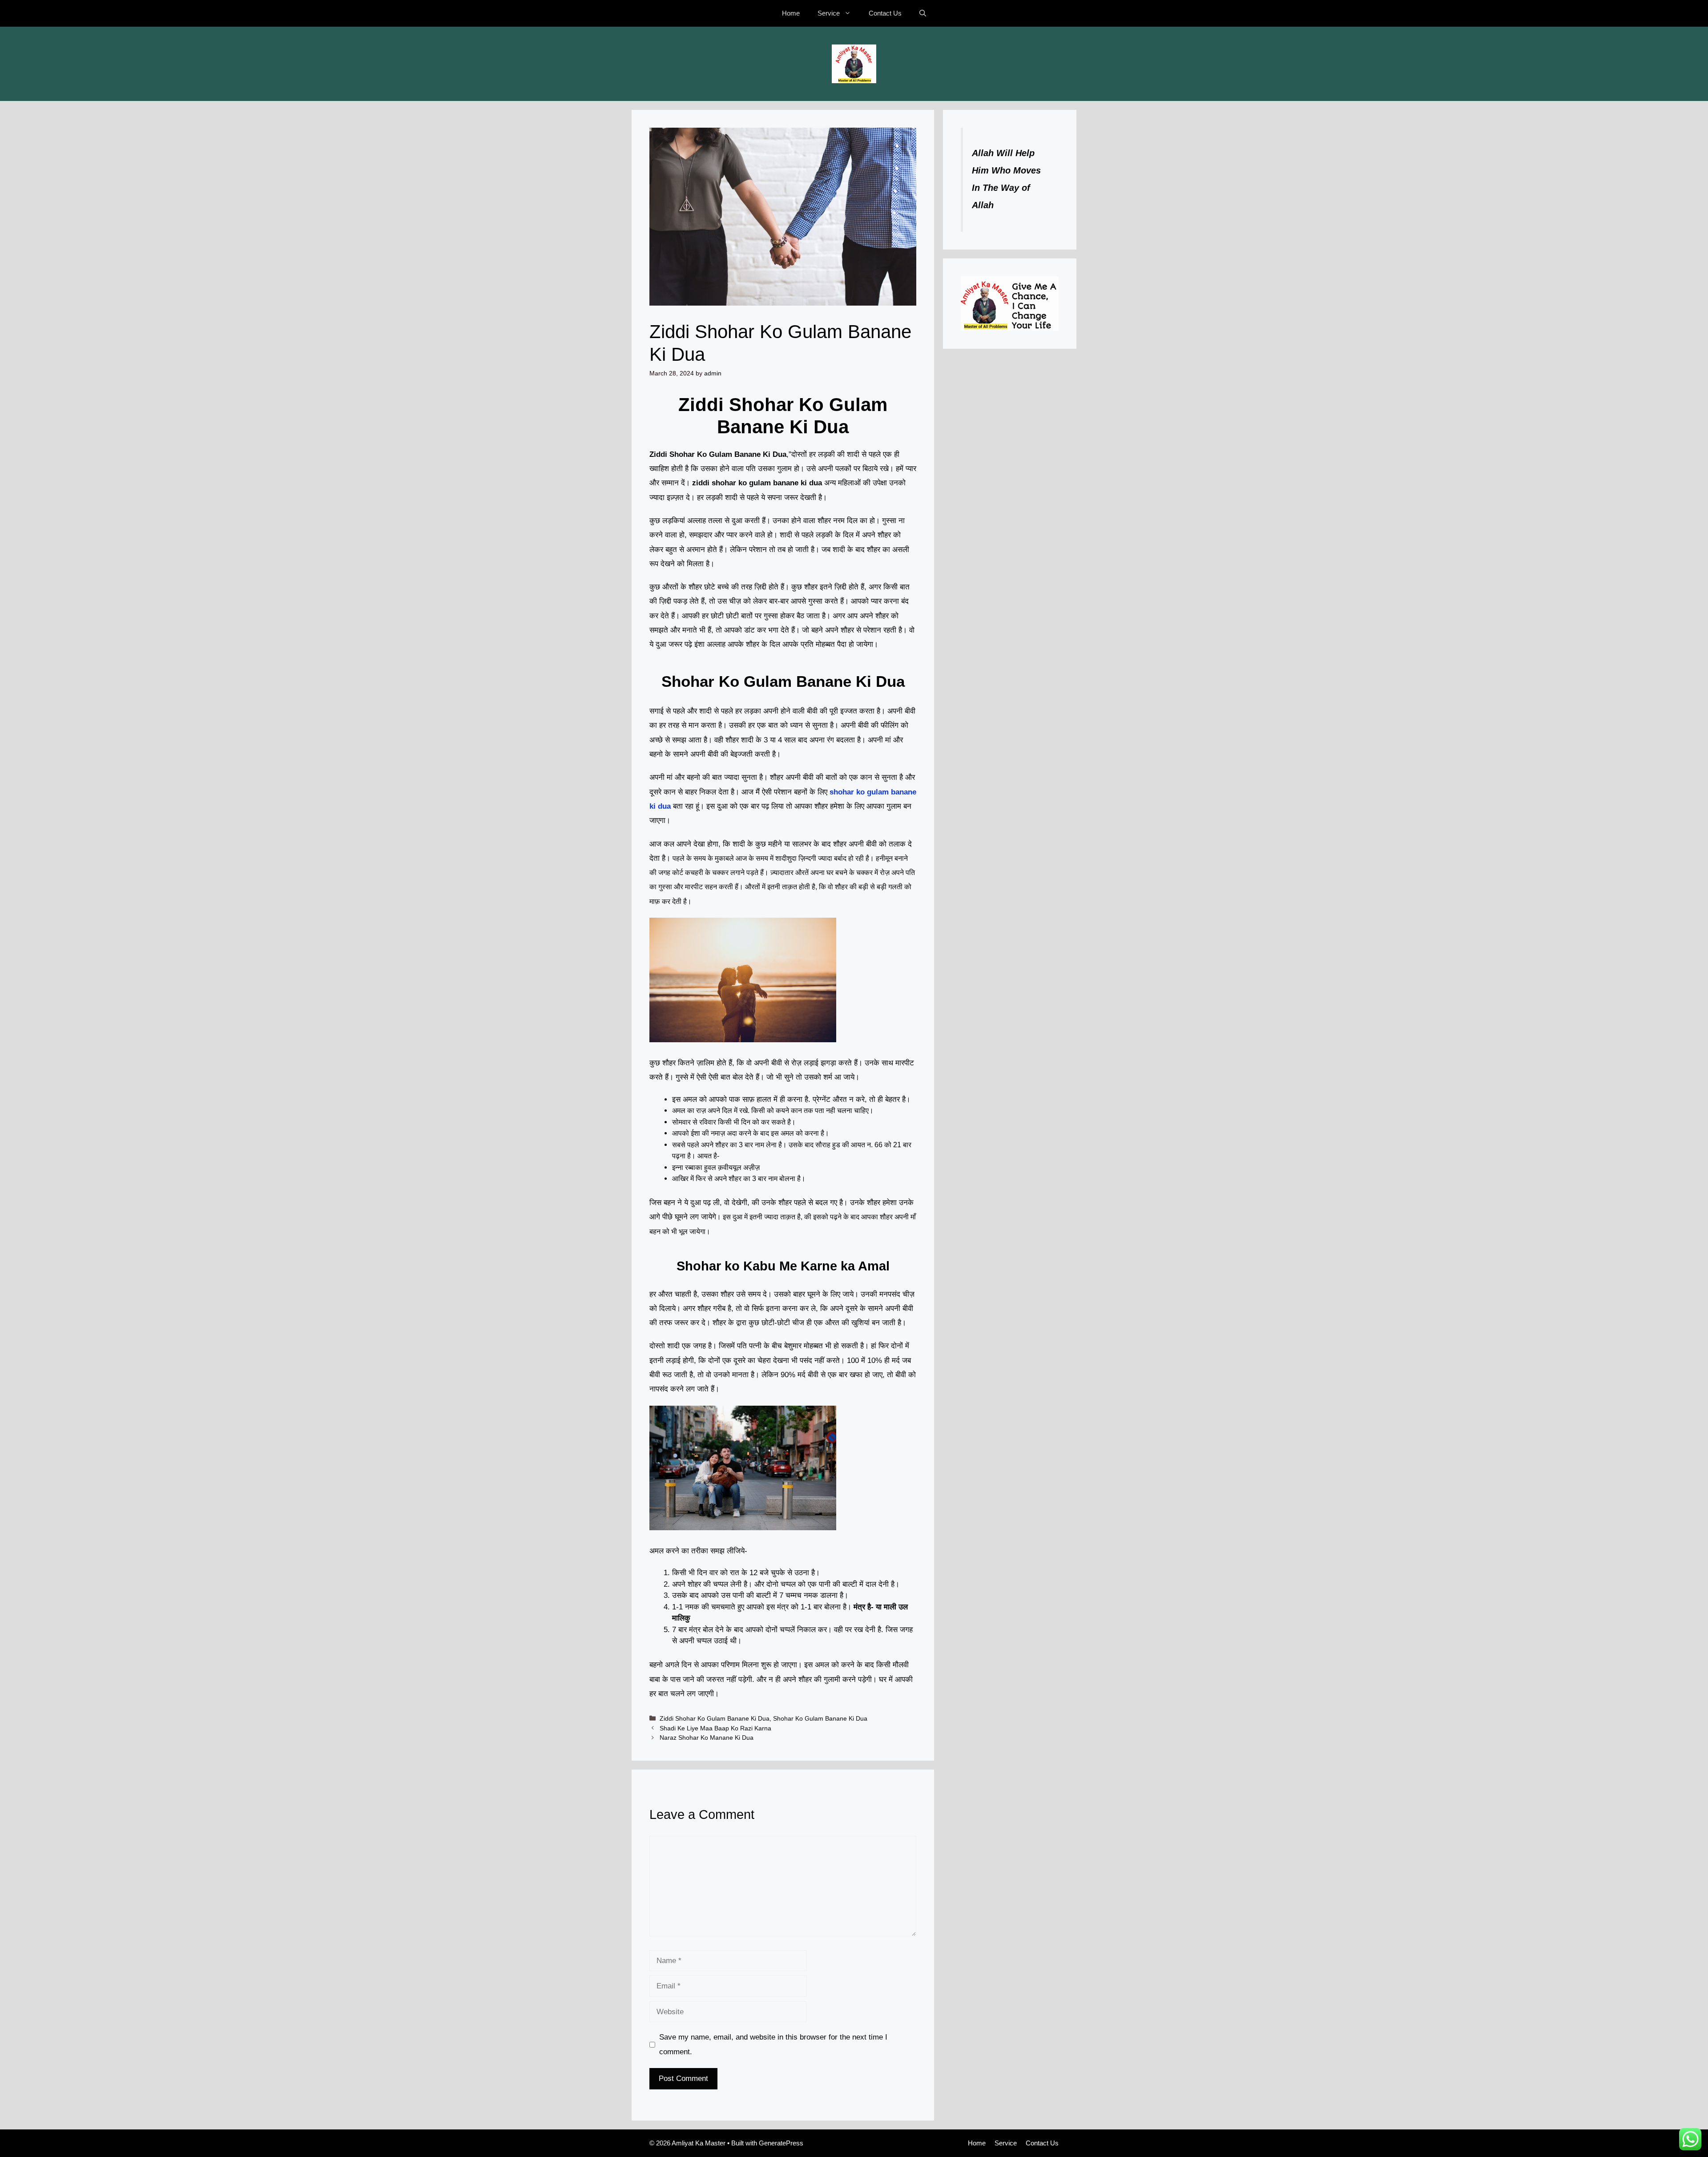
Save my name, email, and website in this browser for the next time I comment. (773, 2044)
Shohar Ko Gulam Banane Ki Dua (820, 1718)
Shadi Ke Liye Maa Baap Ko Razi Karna (715, 1728)
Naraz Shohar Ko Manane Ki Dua (707, 1738)
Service (829, 13)
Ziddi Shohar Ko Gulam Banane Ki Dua (715, 1718)
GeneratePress (781, 2143)
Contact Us (885, 13)
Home (791, 13)
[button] (923, 13)
